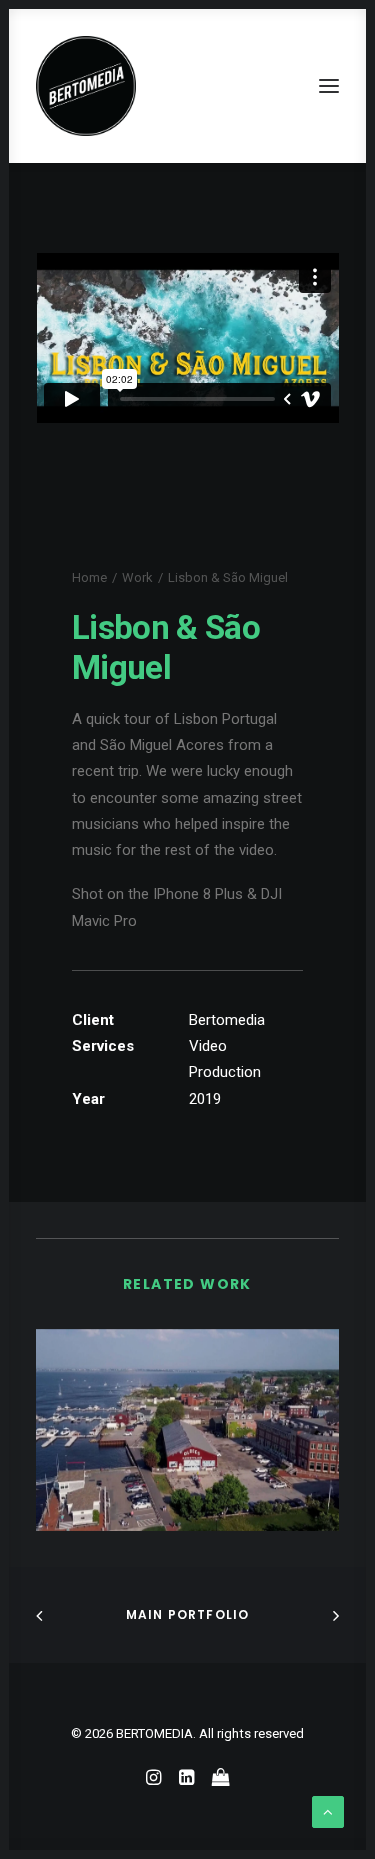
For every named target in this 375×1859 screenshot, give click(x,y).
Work (137, 577)
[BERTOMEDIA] (86, 86)
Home (89, 577)
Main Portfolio (188, 1614)
